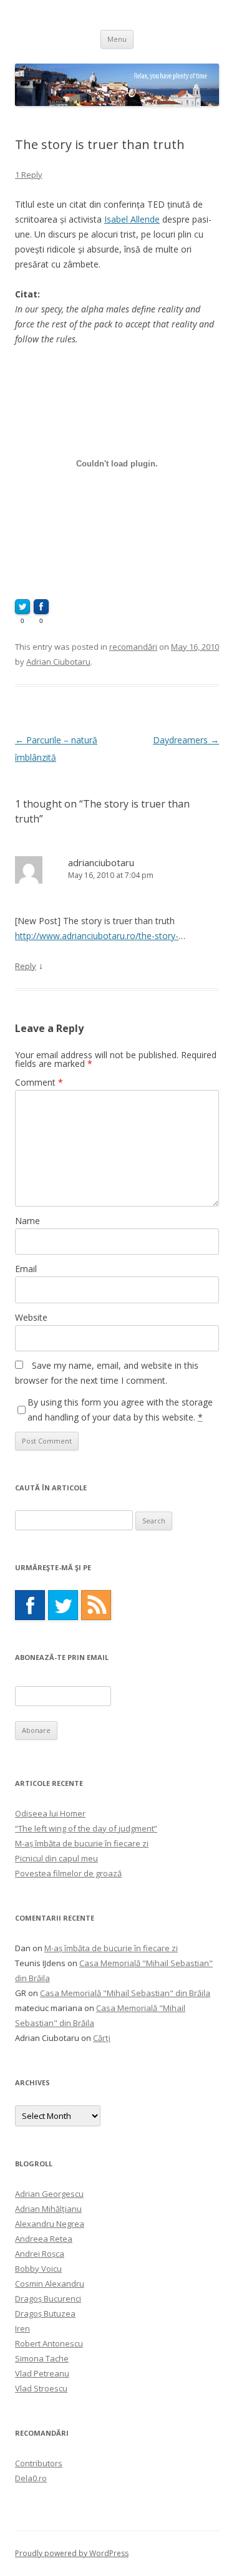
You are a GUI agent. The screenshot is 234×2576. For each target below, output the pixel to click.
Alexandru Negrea (50, 2224)
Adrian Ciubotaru (58, 662)
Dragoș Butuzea (45, 2313)
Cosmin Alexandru (50, 2284)
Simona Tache (42, 2358)
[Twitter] (63, 1605)
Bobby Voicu (38, 2269)
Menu (117, 39)
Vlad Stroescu (41, 2388)
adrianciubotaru (101, 862)
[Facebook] (30, 1605)
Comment (39, 1082)
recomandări (133, 647)
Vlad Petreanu (42, 2373)
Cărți (102, 2038)
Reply (26, 966)
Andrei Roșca (40, 2254)
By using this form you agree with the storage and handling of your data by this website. (120, 1410)
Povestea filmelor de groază (68, 1873)
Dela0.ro (31, 2478)
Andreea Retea (44, 2239)
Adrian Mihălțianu (48, 2209)
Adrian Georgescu (49, 2194)
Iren (22, 2328)
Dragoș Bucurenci (48, 2299)
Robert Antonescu (49, 2343)
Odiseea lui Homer (50, 1813)
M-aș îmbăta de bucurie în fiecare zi (82, 1843)
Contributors (39, 2463)
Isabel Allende (132, 219)
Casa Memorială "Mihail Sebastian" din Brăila (125, 1993)
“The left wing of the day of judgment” (86, 1828)
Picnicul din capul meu (56, 1858)
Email (26, 1269)
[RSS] (96, 1605)
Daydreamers (186, 740)
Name (27, 1221)
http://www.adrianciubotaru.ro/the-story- (97, 936)
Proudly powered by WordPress (72, 2553)
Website (31, 1317)
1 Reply (29, 175)
